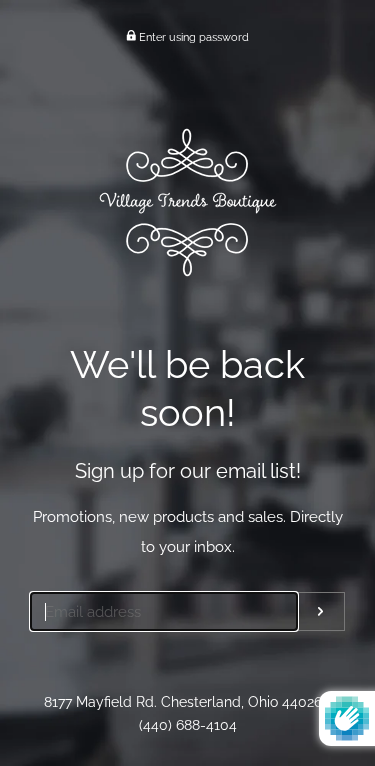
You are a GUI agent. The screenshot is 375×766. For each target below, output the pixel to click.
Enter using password (192, 37)
